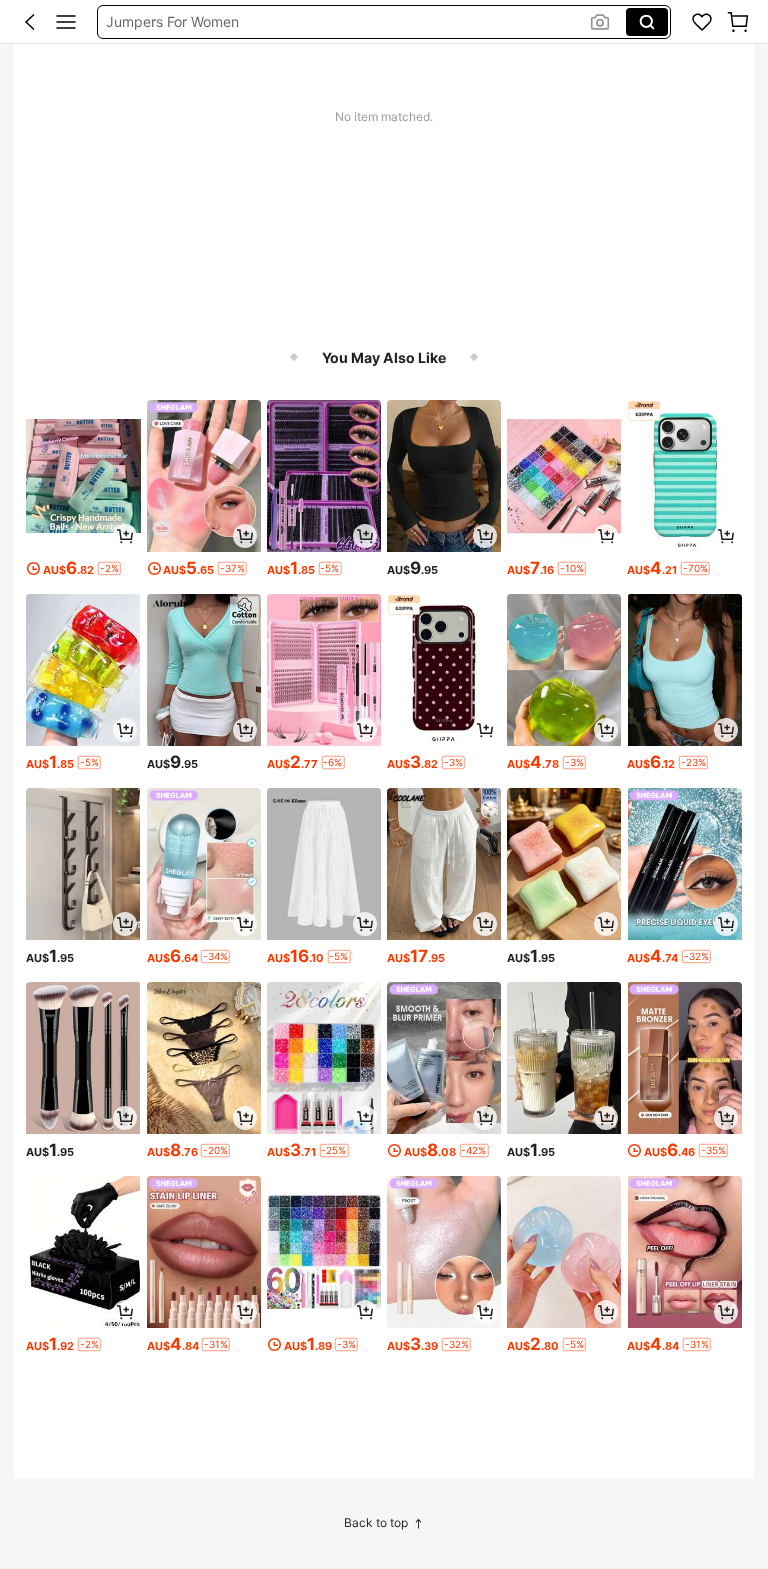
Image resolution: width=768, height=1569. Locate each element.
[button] (30, 22)
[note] (109, 568)
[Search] (647, 22)
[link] (702, 22)
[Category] (66, 22)
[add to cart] (125, 536)
